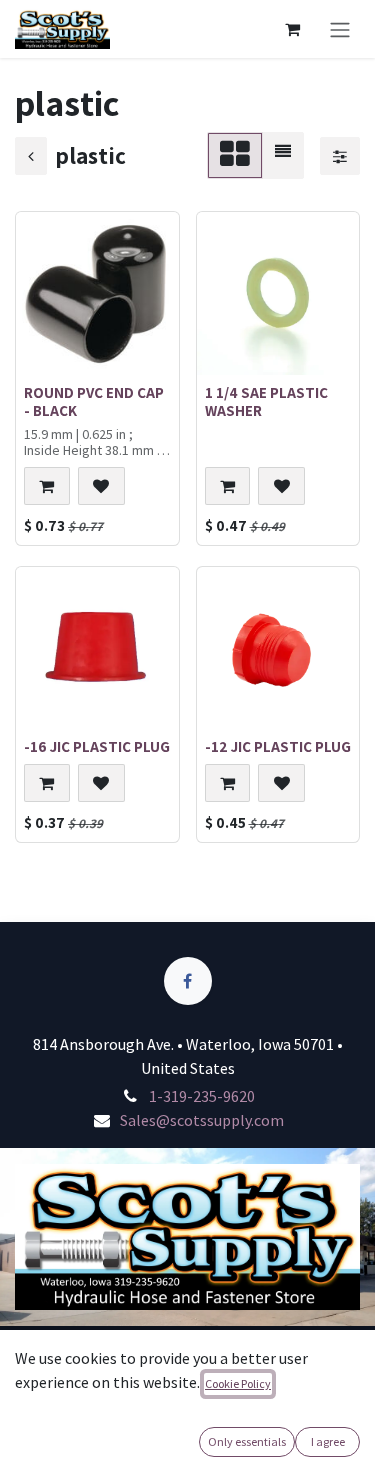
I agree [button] (328, 1441)
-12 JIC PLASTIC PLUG (278, 746)
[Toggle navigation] (340, 29)
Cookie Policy (238, 1383)
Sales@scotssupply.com (202, 1120)
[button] (47, 486)
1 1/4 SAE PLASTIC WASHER (266, 401)
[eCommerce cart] (292, 29)
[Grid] (235, 155)
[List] (283, 155)
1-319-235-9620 (202, 1096)
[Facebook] (188, 981)
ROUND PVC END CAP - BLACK (94, 401)
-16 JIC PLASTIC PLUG (97, 746)
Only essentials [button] (247, 1441)
